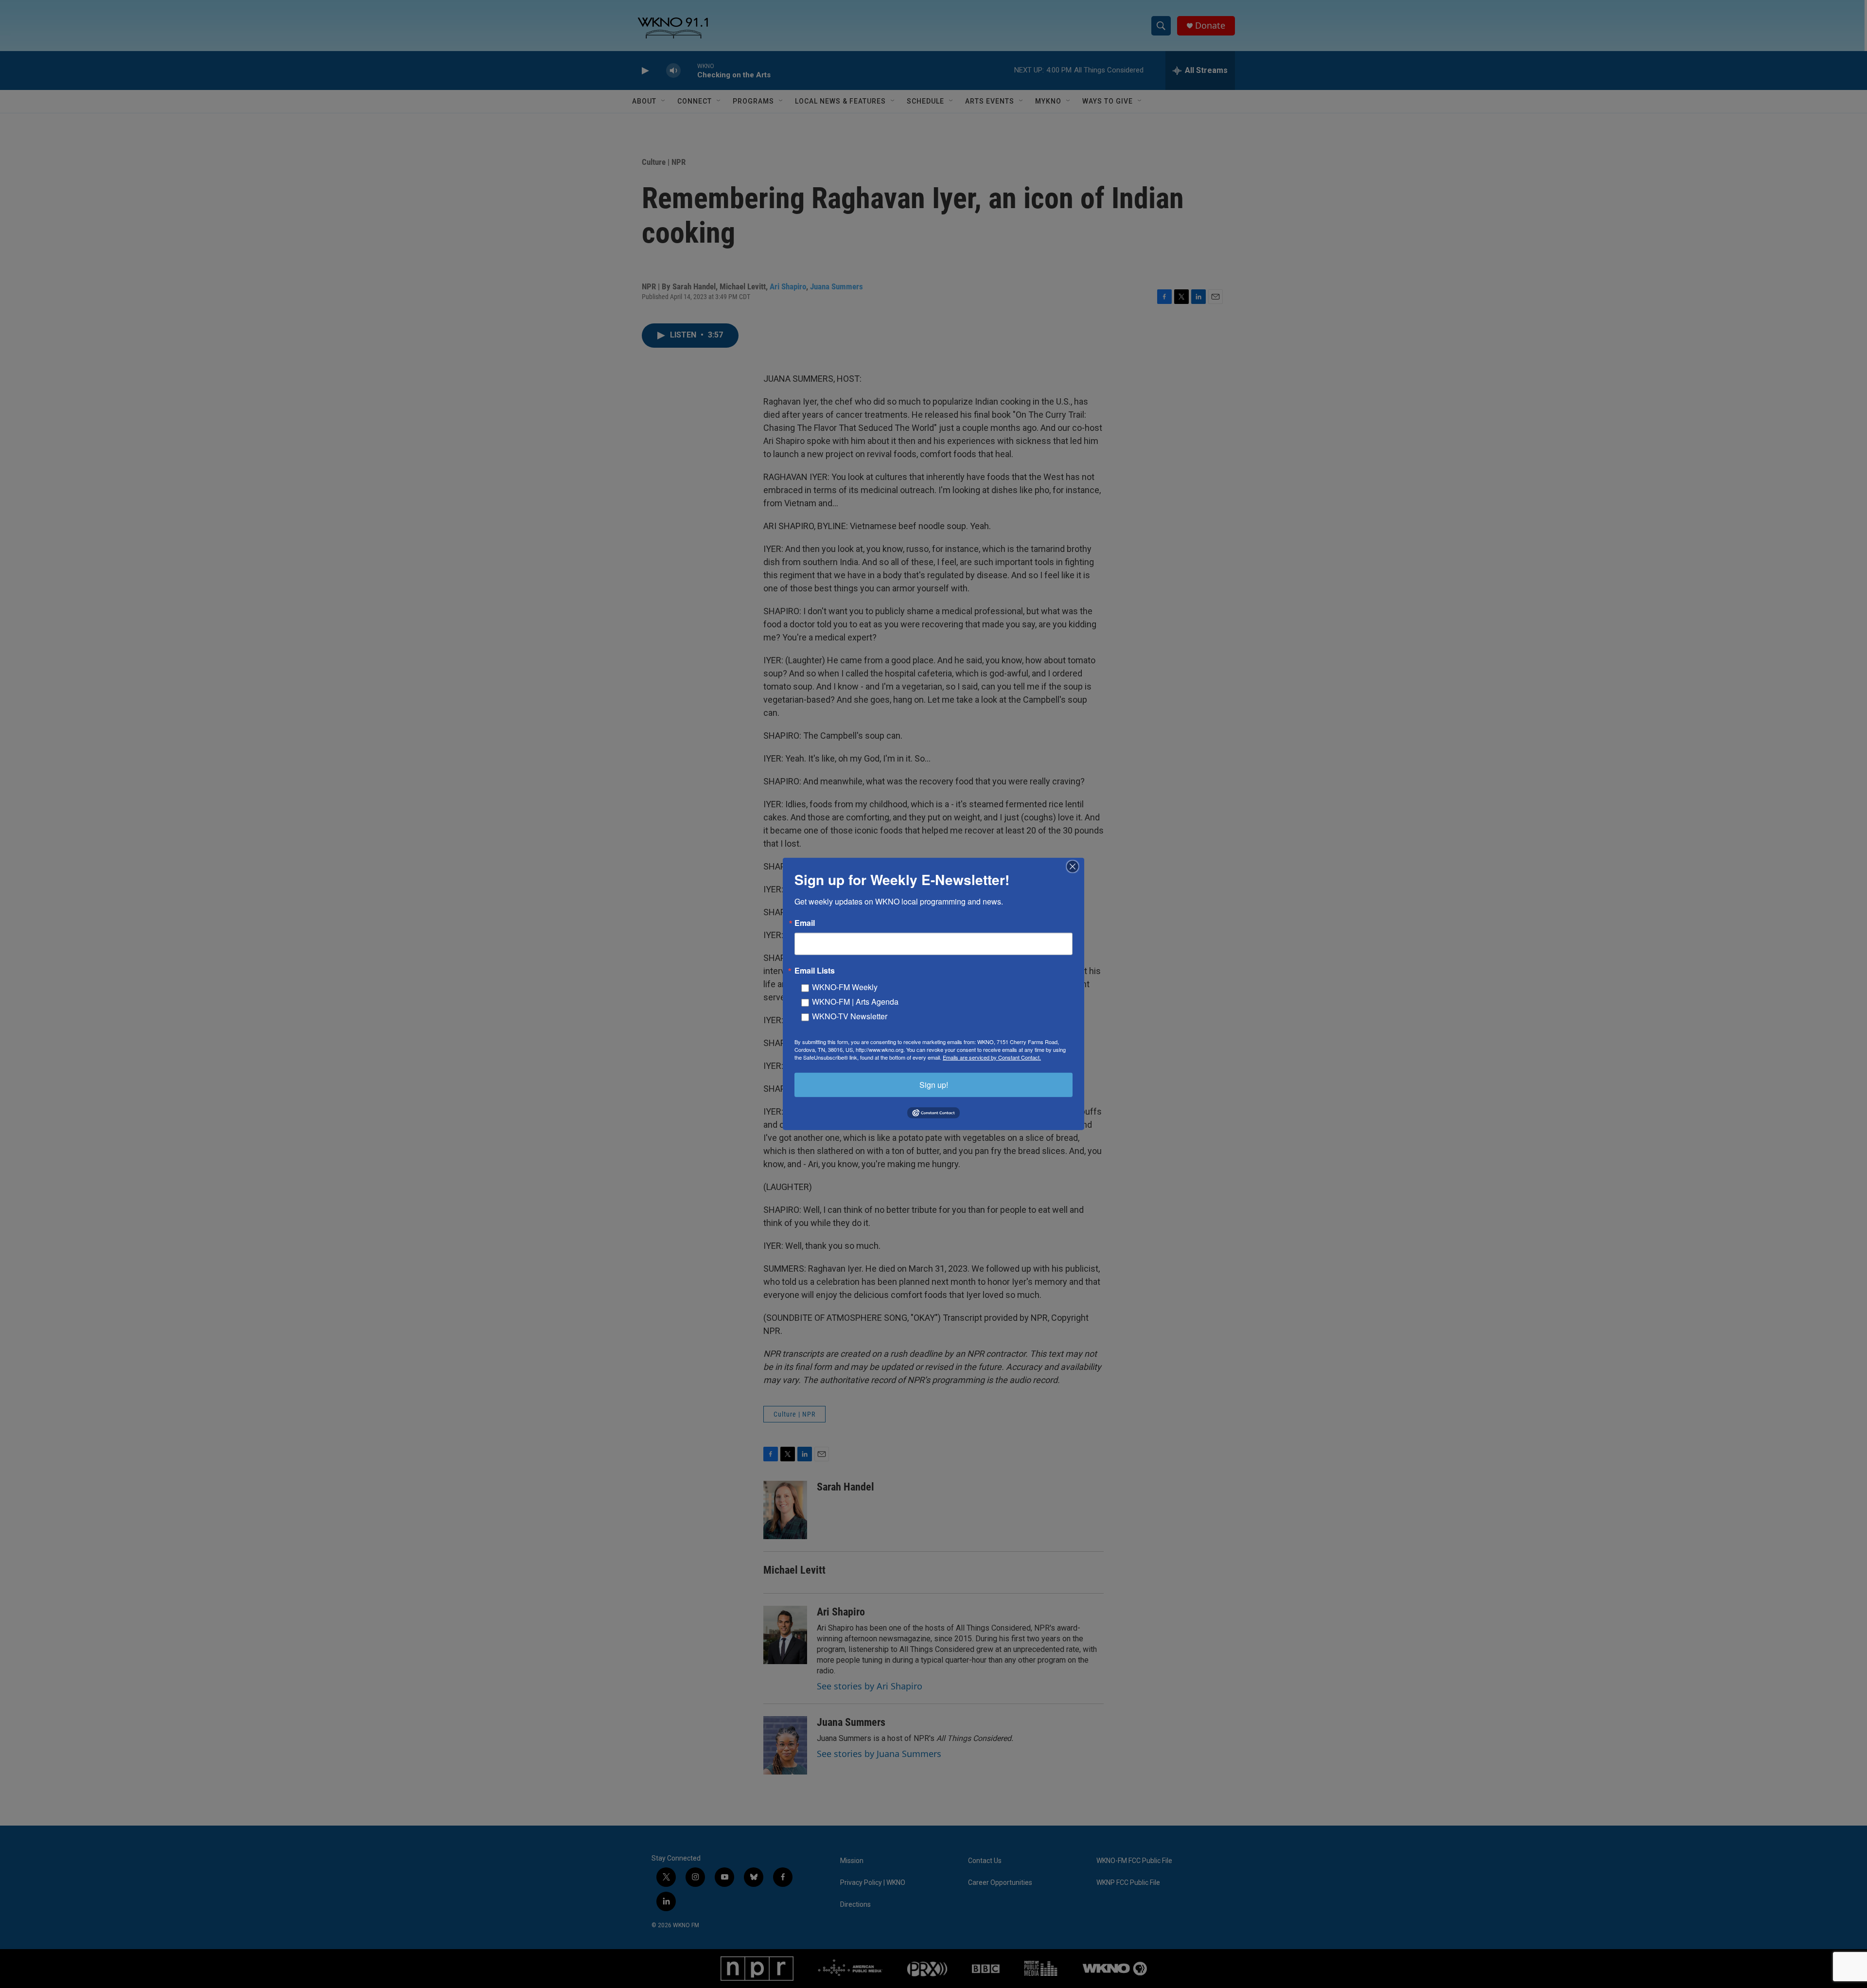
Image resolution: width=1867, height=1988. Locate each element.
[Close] (1075, 867)
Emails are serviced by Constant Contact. (992, 1057)
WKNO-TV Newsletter (850, 1016)
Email (805, 923)
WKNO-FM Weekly (845, 987)
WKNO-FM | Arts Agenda (855, 1002)
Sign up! (934, 1085)
